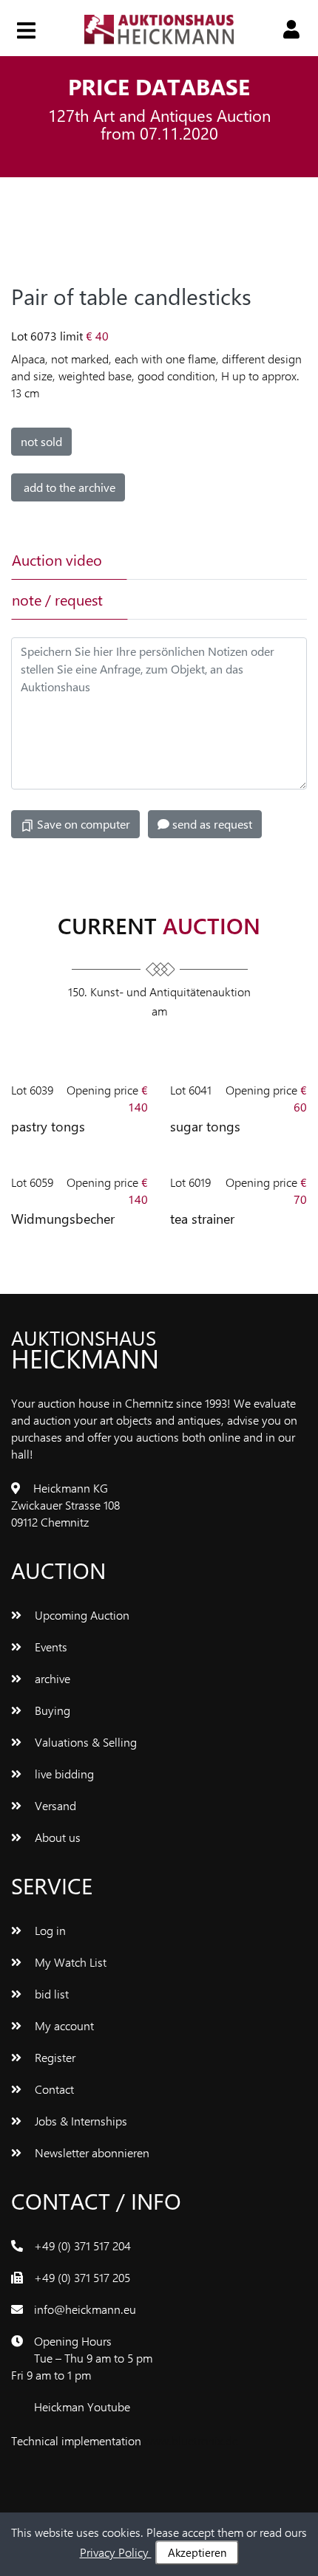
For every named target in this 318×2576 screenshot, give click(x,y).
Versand (54, 1805)
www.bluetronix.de (191, 2440)
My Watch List (69, 1962)
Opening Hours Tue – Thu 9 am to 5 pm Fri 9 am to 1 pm (82, 2358)
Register (54, 2057)
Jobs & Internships (79, 2121)
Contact (53, 2089)
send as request (211, 824)
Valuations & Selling (84, 1742)
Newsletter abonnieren (91, 2152)
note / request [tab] (57, 599)
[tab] (182, 560)
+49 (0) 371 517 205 (82, 2277)
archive (51, 1678)
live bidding (63, 1774)
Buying (51, 1710)
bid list (50, 1994)
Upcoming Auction (81, 1615)
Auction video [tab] (57, 559)
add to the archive (68, 487)
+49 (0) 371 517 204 (82, 2246)
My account (63, 2025)
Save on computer (82, 824)
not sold (41, 441)
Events (50, 1647)
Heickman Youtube (82, 2407)
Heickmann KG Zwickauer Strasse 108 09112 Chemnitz (65, 1505)
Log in (49, 1930)
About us (56, 1837)
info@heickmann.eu (85, 2309)
